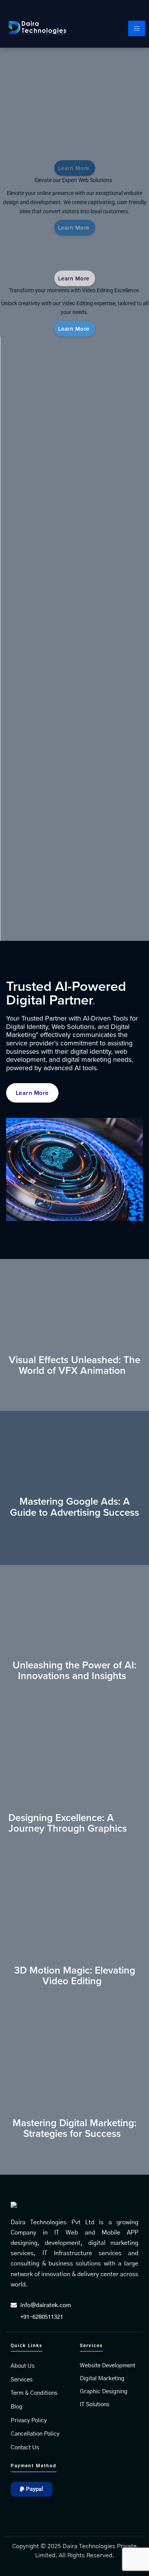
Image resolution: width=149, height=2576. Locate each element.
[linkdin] (122, 9)
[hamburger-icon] (137, 28)
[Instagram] (139, 9)
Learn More (74, 329)
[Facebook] (106, 9)
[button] (32, 2489)
